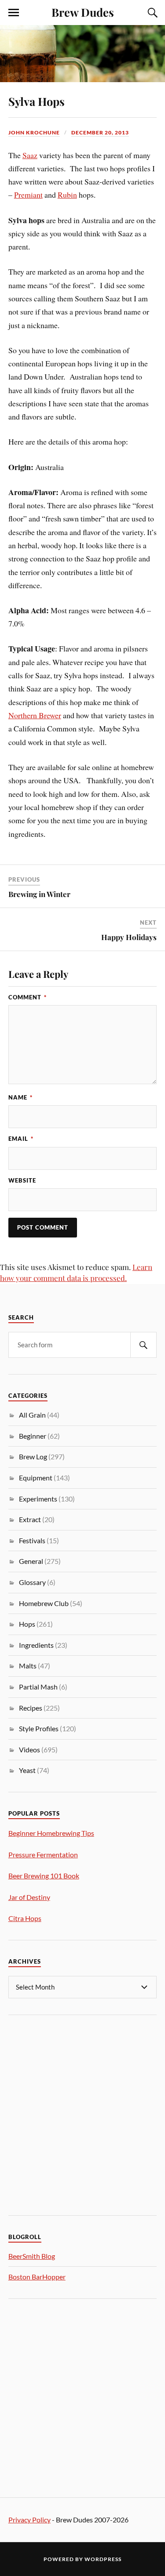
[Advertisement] (82, 2114)
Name (20, 1097)
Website (22, 1180)
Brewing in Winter (39, 894)
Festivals (32, 1540)
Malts (28, 1666)
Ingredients (36, 1645)
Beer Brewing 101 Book (44, 1876)
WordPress (103, 2559)
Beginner (33, 1436)
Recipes (31, 1708)
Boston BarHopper (37, 2277)
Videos (29, 1749)
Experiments (38, 1499)
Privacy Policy (29, 2520)
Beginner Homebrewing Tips (51, 1833)
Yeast (27, 1770)
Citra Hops (25, 1918)
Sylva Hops (37, 101)
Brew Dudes (83, 12)
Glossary (32, 1582)
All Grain (32, 1415)
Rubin (67, 195)
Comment (27, 997)
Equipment (36, 1478)
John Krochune (34, 132)
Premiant (28, 195)
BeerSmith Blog (32, 2256)
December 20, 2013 (100, 132)
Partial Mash (38, 1687)
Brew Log (33, 1456)
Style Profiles (39, 1728)
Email (21, 1139)
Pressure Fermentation (43, 1854)
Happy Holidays (129, 937)
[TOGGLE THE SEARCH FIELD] (151, 13)
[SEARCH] (143, 1345)
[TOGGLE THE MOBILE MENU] (14, 13)
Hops (27, 1624)
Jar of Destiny (29, 1897)
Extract (30, 1519)
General (31, 1561)
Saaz (30, 155)
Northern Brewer (35, 715)
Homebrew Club (44, 1603)
